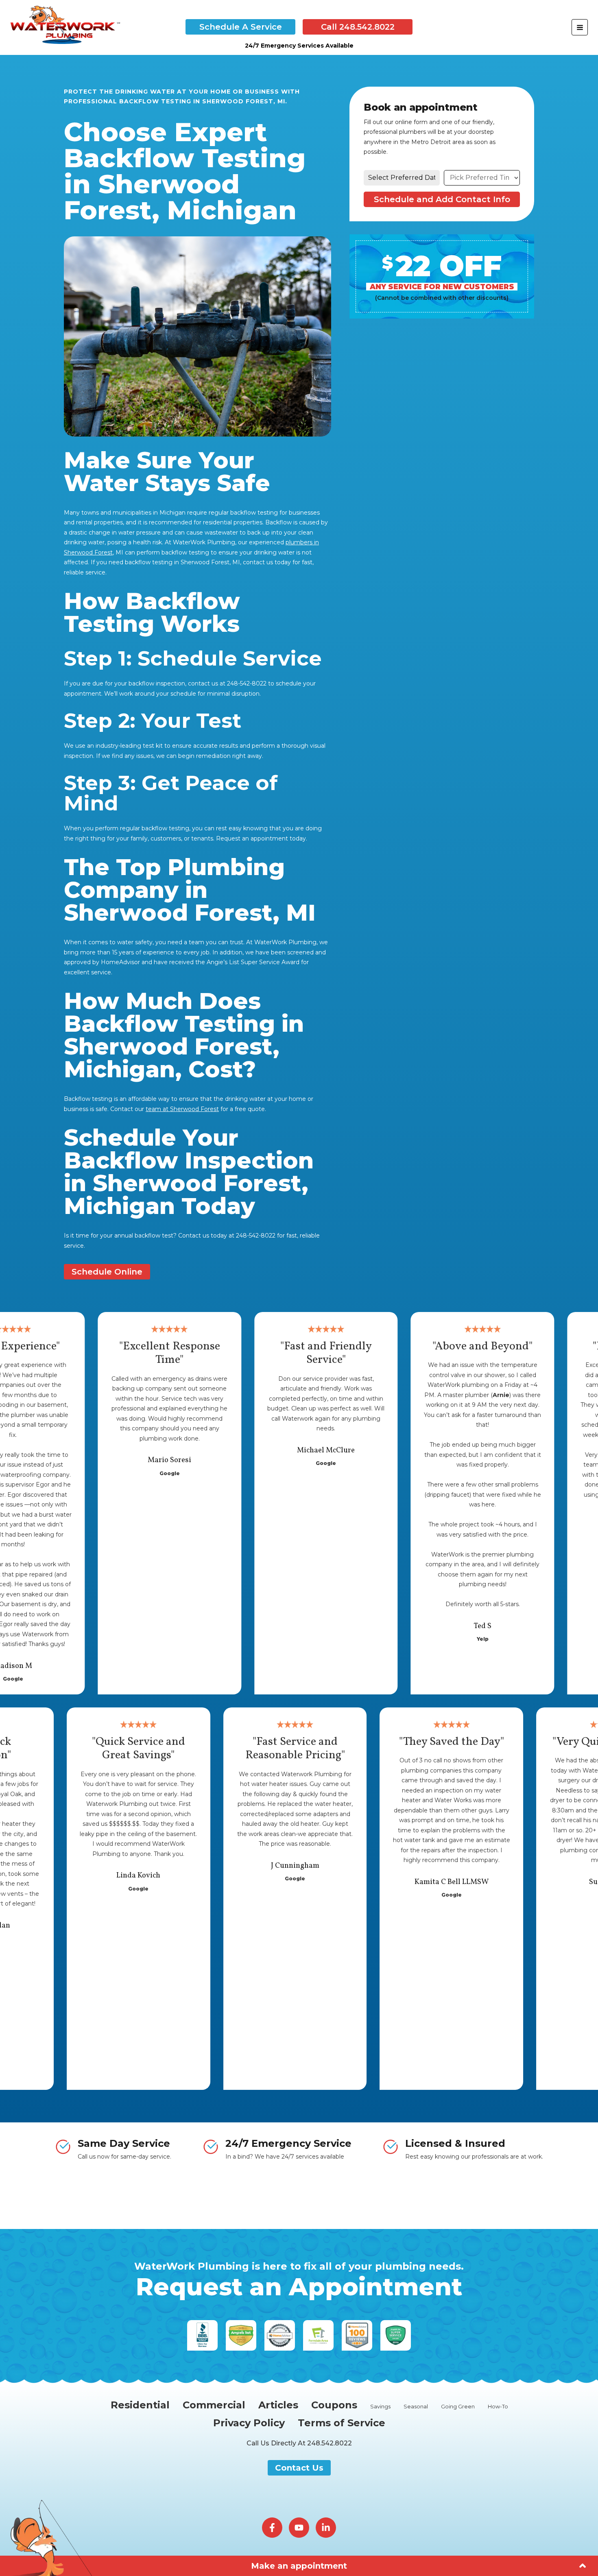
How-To (498, 2407)
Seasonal (416, 2407)
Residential (140, 2405)
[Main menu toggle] (580, 27)
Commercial (214, 2405)
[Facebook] (272, 2528)
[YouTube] (299, 2528)
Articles (278, 2405)
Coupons (334, 2405)
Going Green (458, 2407)
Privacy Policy (249, 2423)
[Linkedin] (326, 2528)
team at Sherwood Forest (182, 1109)
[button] (240, 27)
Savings (380, 2407)
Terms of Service (342, 2423)
